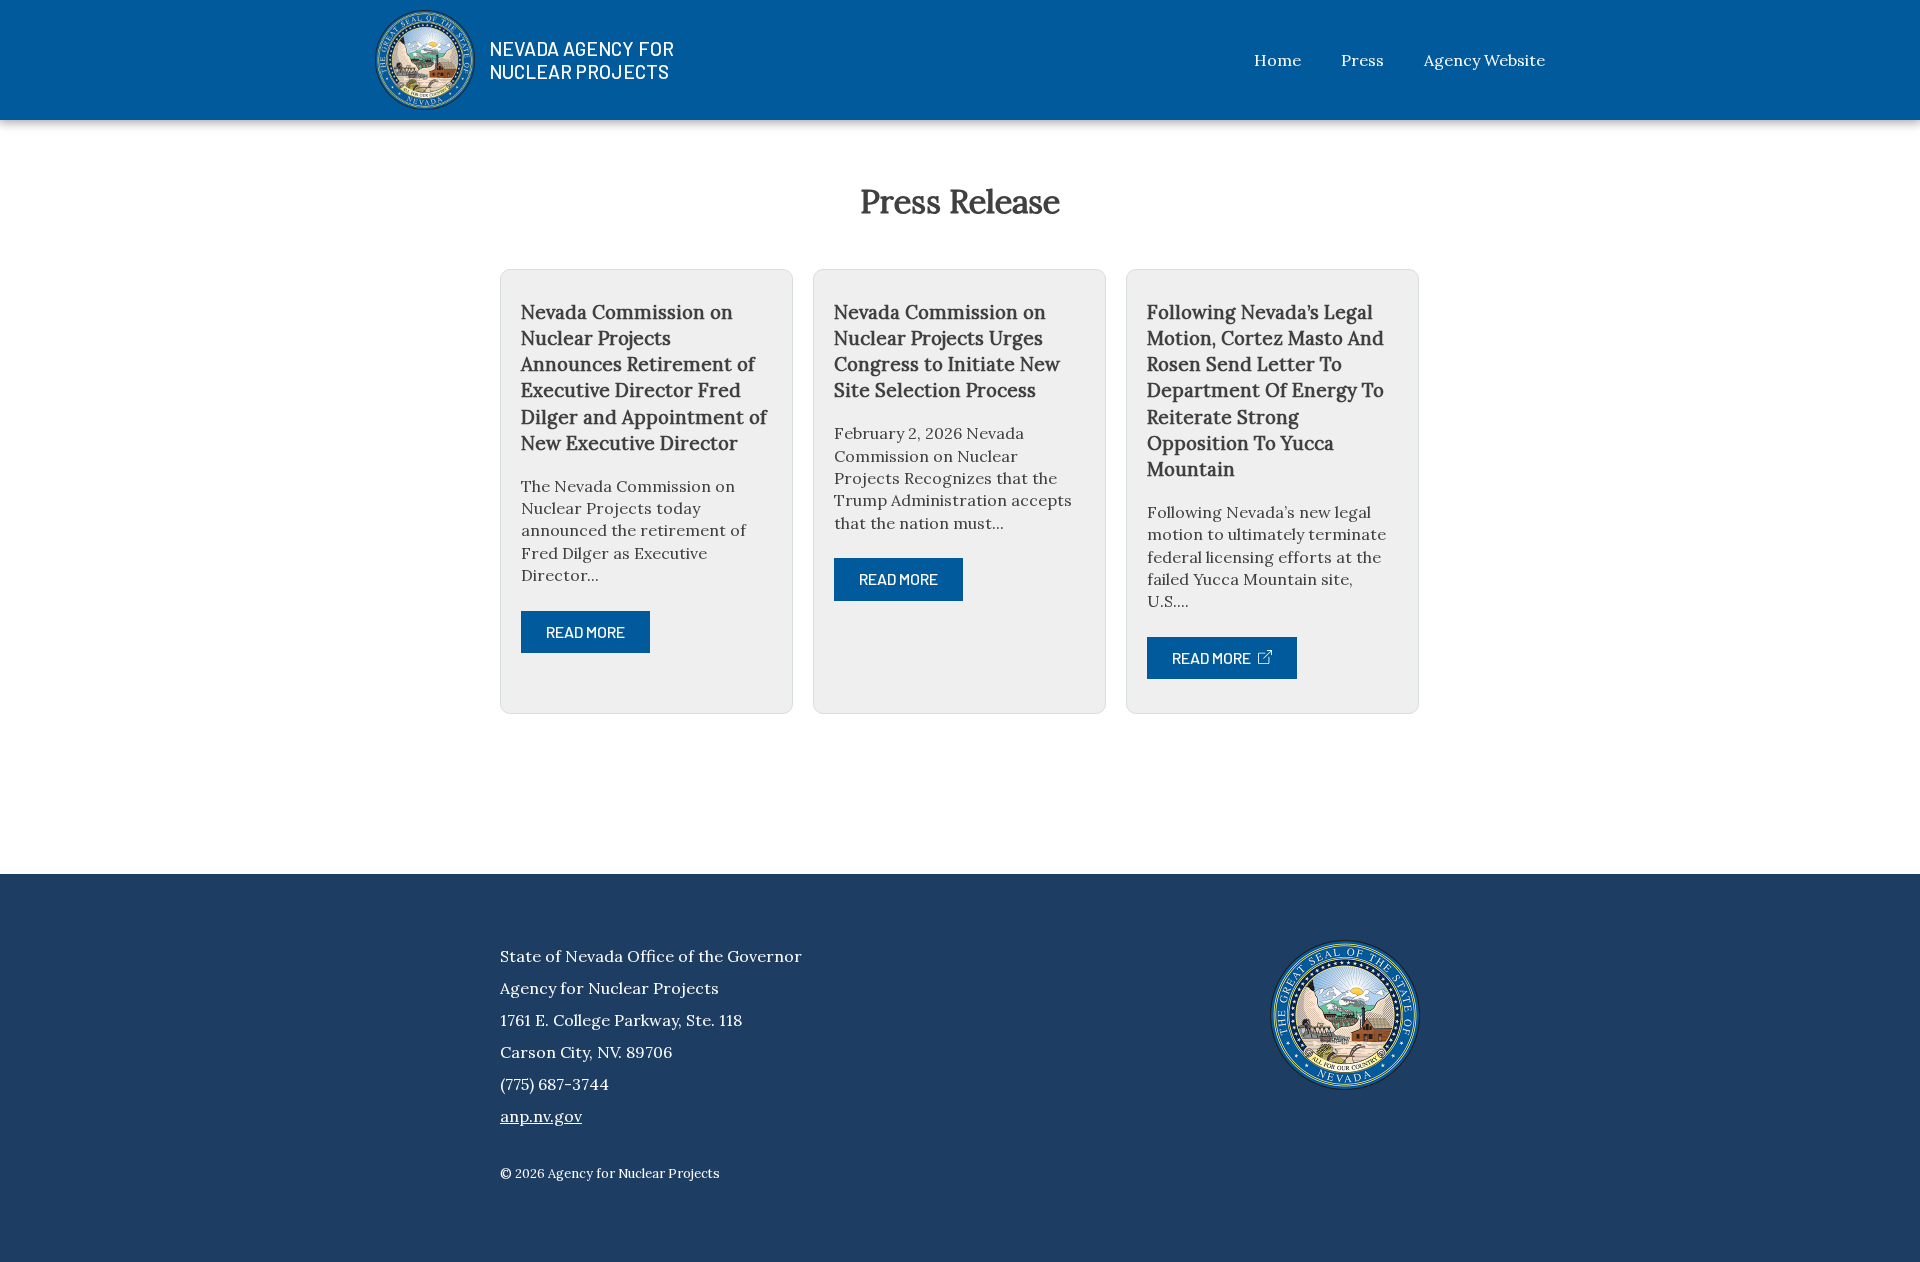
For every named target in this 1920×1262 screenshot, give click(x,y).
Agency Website (1484, 60)
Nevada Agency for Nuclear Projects (581, 60)
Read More (585, 631)
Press (1362, 60)
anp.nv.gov (541, 1116)
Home (1277, 60)
